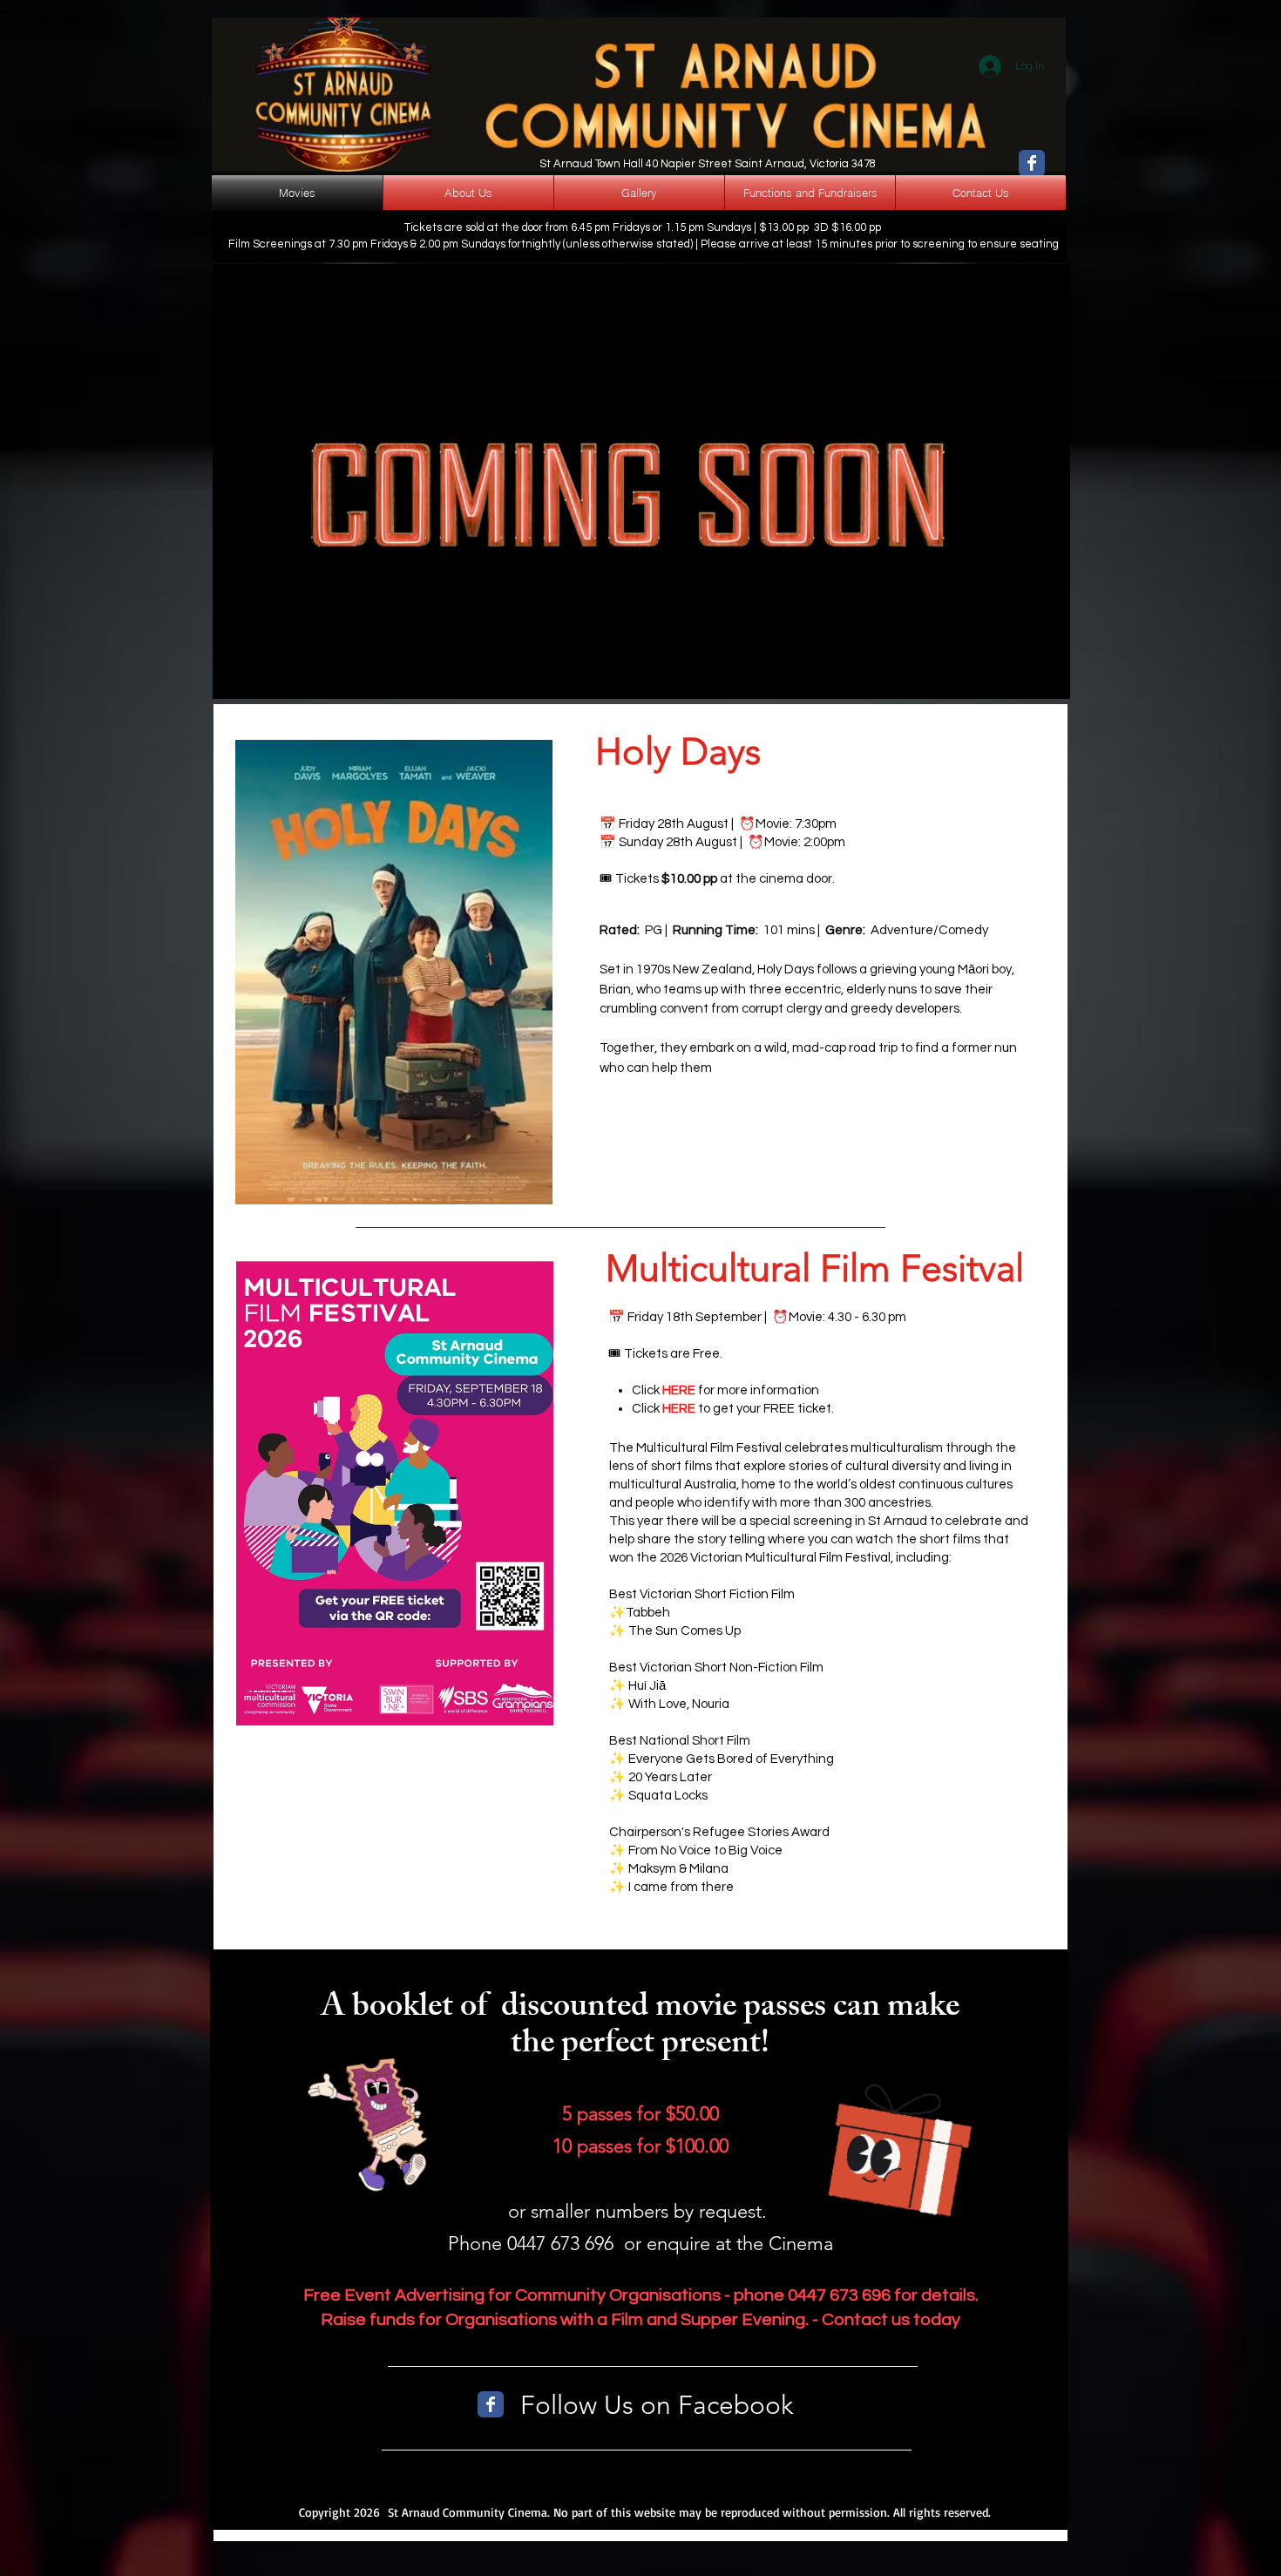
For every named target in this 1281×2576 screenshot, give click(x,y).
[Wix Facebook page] (1032, 163)
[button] (994, 671)
